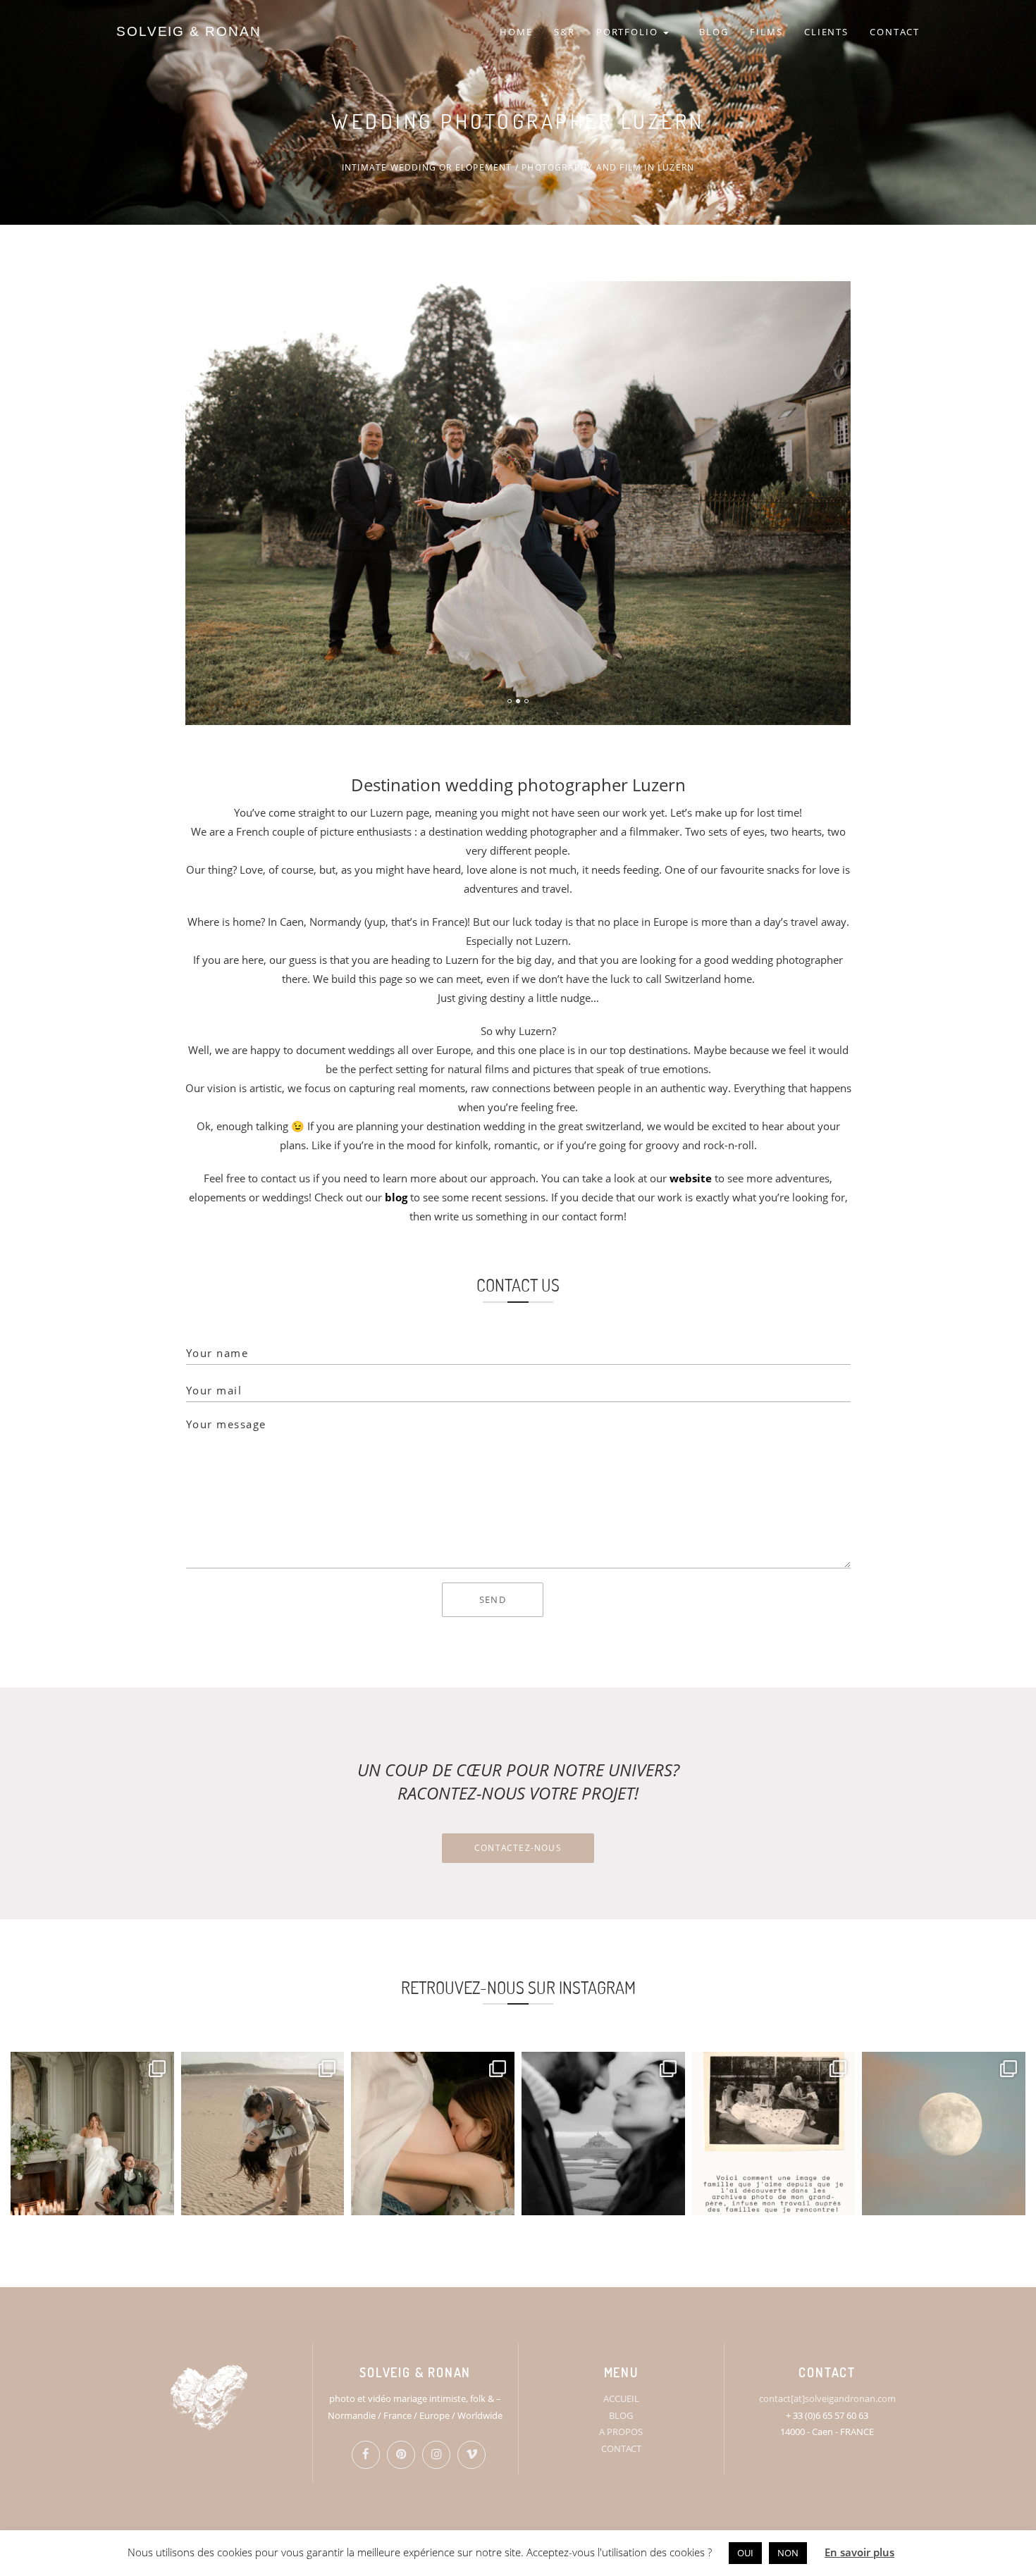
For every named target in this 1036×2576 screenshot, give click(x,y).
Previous (225, 301)
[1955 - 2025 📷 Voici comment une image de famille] (774, 2134)
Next (840, 301)
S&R (565, 32)
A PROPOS (621, 2432)
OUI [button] (745, 2553)
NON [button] (788, 2553)
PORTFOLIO (629, 32)
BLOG (714, 32)
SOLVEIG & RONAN (189, 31)
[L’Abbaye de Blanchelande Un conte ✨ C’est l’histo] (92, 2134)
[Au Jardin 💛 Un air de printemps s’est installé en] (433, 2134)
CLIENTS (827, 32)
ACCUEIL (621, 2398)
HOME (516, 32)
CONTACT (895, 32)
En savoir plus (859, 2552)
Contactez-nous (518, 1848)
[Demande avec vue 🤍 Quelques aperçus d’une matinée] (603, 2134)
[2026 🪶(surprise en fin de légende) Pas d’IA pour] (944, 2134)
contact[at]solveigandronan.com (827, 2398)
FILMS (766, 32)
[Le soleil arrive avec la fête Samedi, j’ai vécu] (263, 2134)
